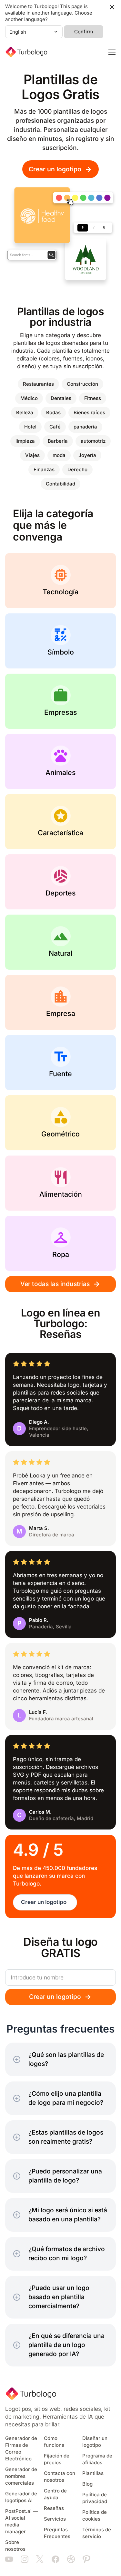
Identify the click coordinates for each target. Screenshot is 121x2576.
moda (59, 455)
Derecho (77, 470)
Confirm (84, 32)
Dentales (61, 398)
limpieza (25, 441)
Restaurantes (38, 384)
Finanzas (44, 470)
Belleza (25, 413)
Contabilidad (60, 484)
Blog (87, 2484)
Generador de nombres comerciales (21, 2476)
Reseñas (54, 2508)
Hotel (30, 427)
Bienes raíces (89, 413)
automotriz (93, 441)
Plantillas (93, 2473)
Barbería (58, 441)
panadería (85, 427)
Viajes (32, 455)
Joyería (87, 455)
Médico (29, 398)
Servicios (55, 2519)
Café (55, 427)
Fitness (93, 398)
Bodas (53, 413)
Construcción (82, 384)
